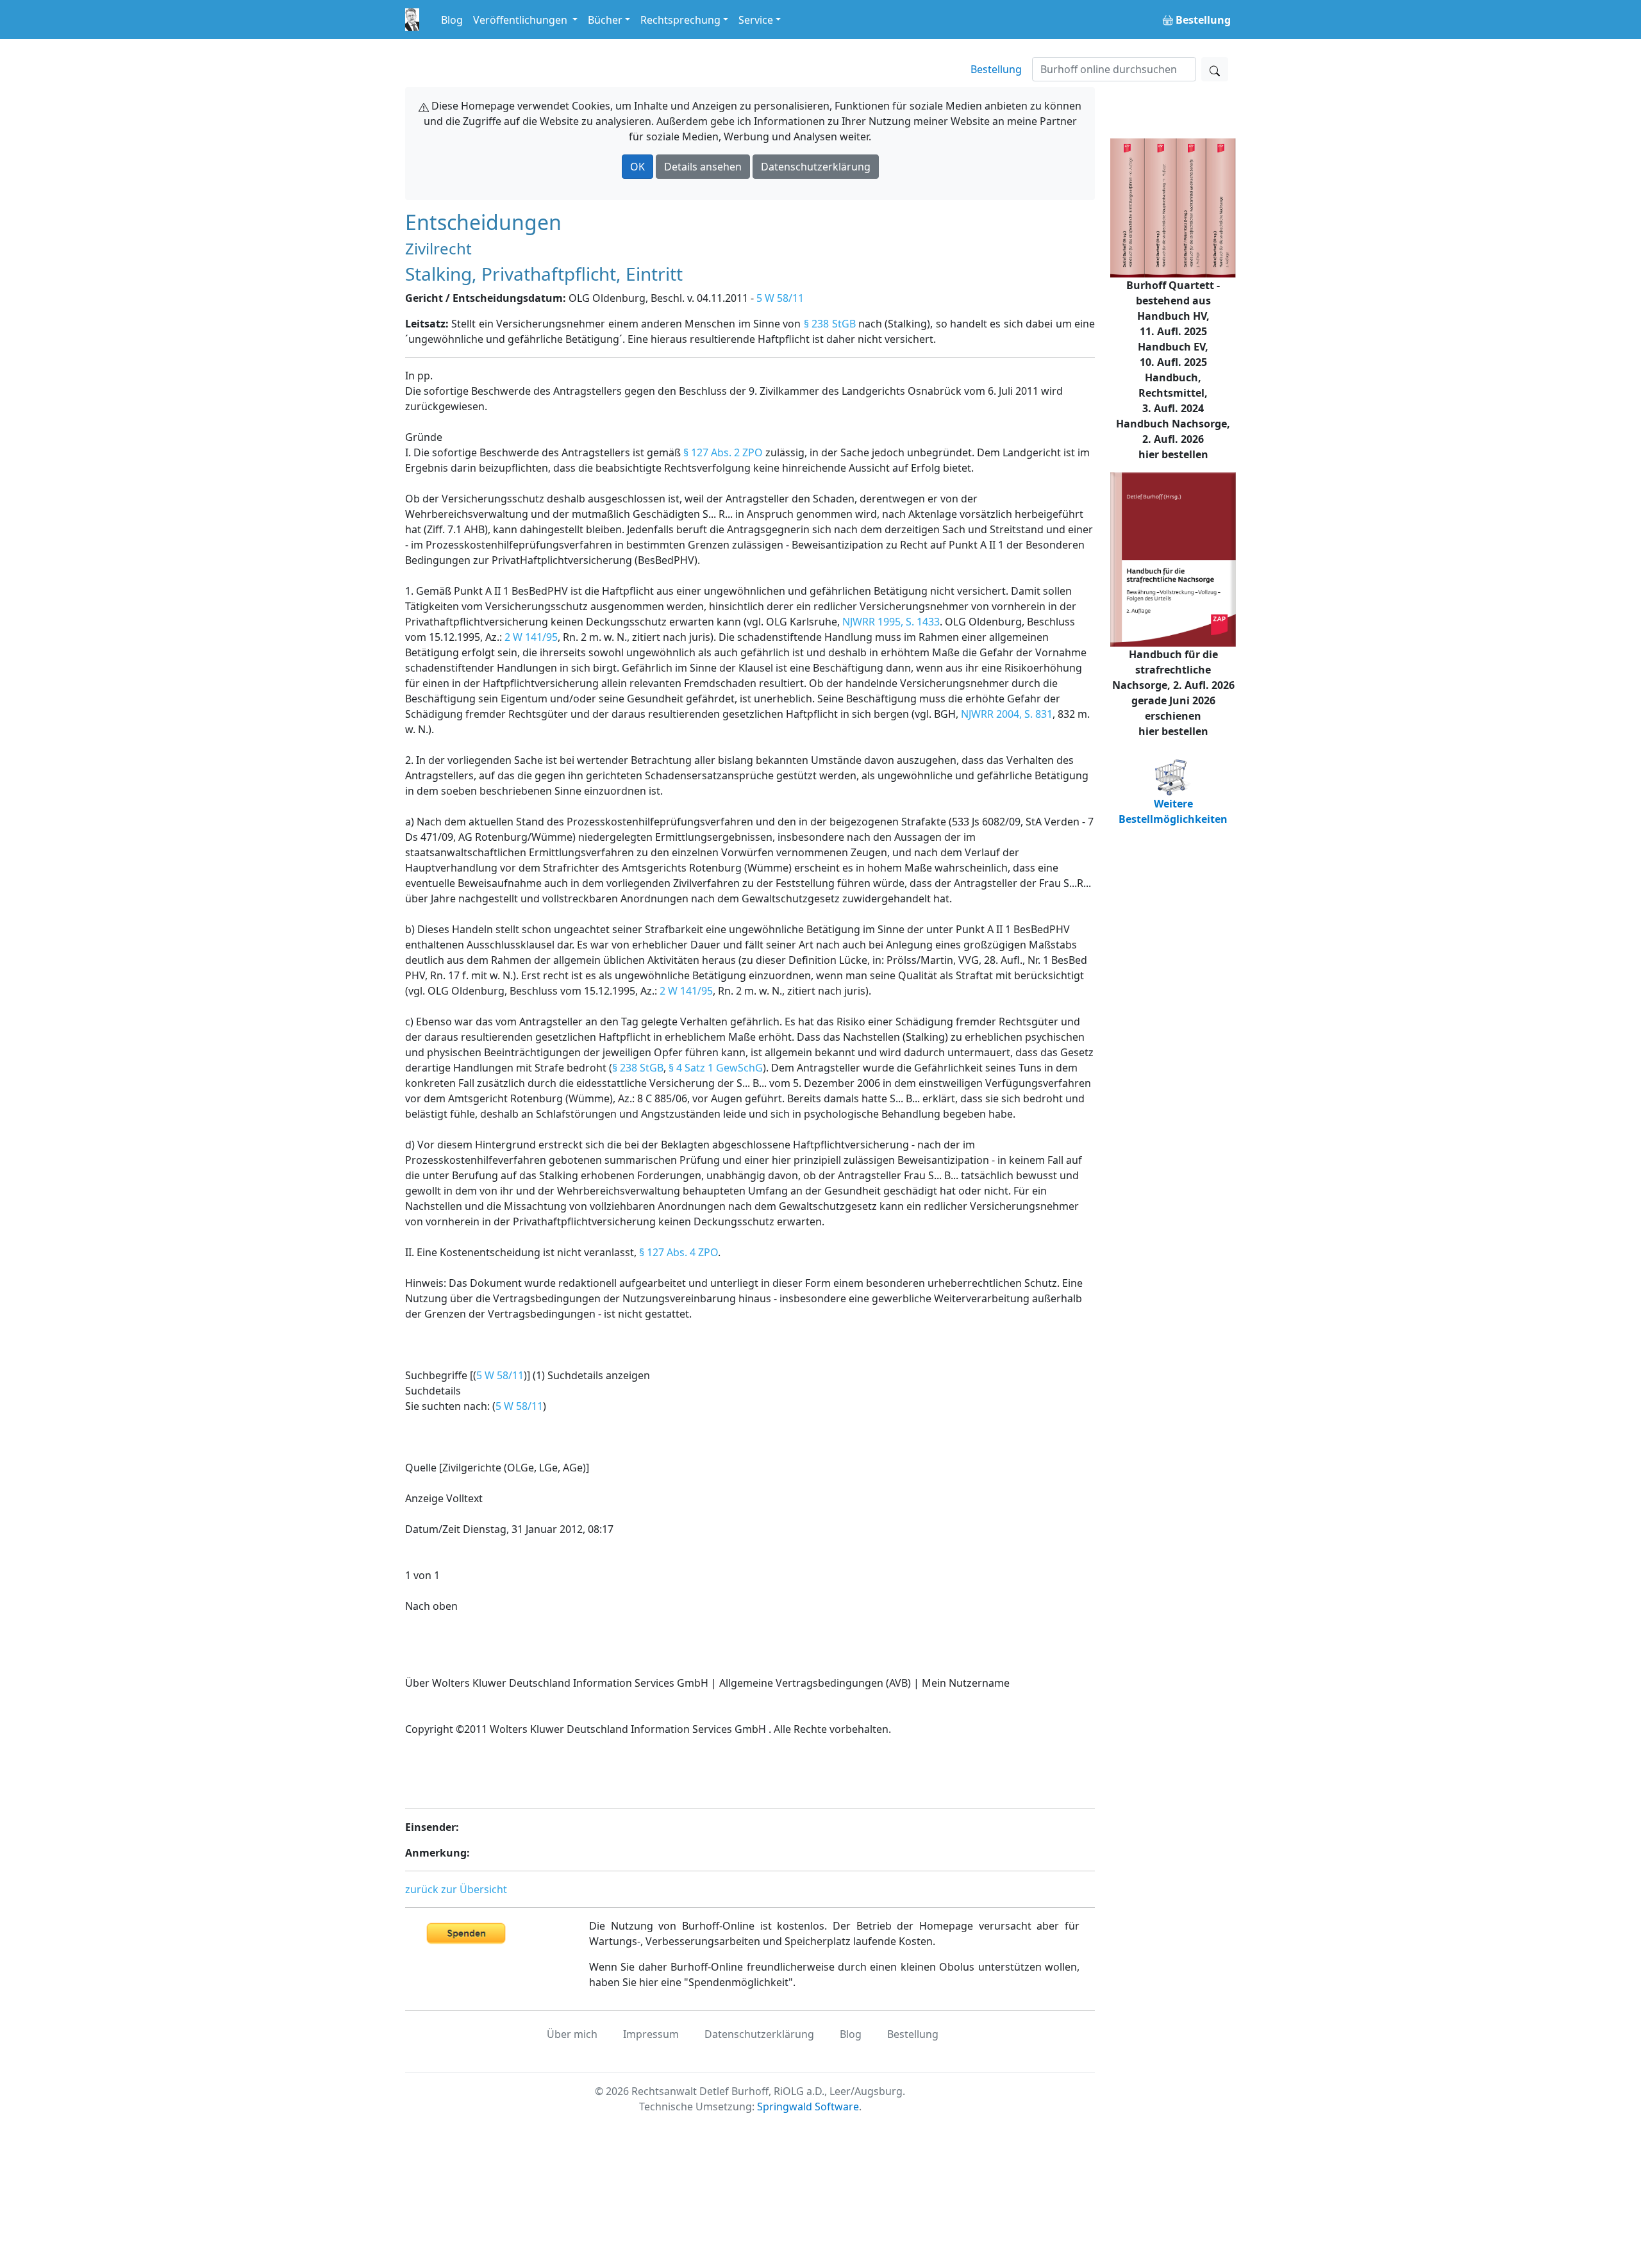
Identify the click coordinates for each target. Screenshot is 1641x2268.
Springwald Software (808, 2107)
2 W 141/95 (531, 637)
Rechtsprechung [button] (680, 20)
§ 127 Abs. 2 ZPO (723, 452)
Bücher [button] (605, 20)
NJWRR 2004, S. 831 (1007, 714)
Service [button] (756, 20)
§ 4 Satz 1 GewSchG (716, 1068)
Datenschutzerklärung (816, 167)
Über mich (572, 2034)
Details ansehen (703, 167)
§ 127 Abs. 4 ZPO (679, 1252)
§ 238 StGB (830, 324)
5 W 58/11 (780, 298)
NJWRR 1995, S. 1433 (891, 622)
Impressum (651, 2034)
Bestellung (996, 69)
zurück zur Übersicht (456, 1889)
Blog (452, 20)
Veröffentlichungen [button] (521, 20)
